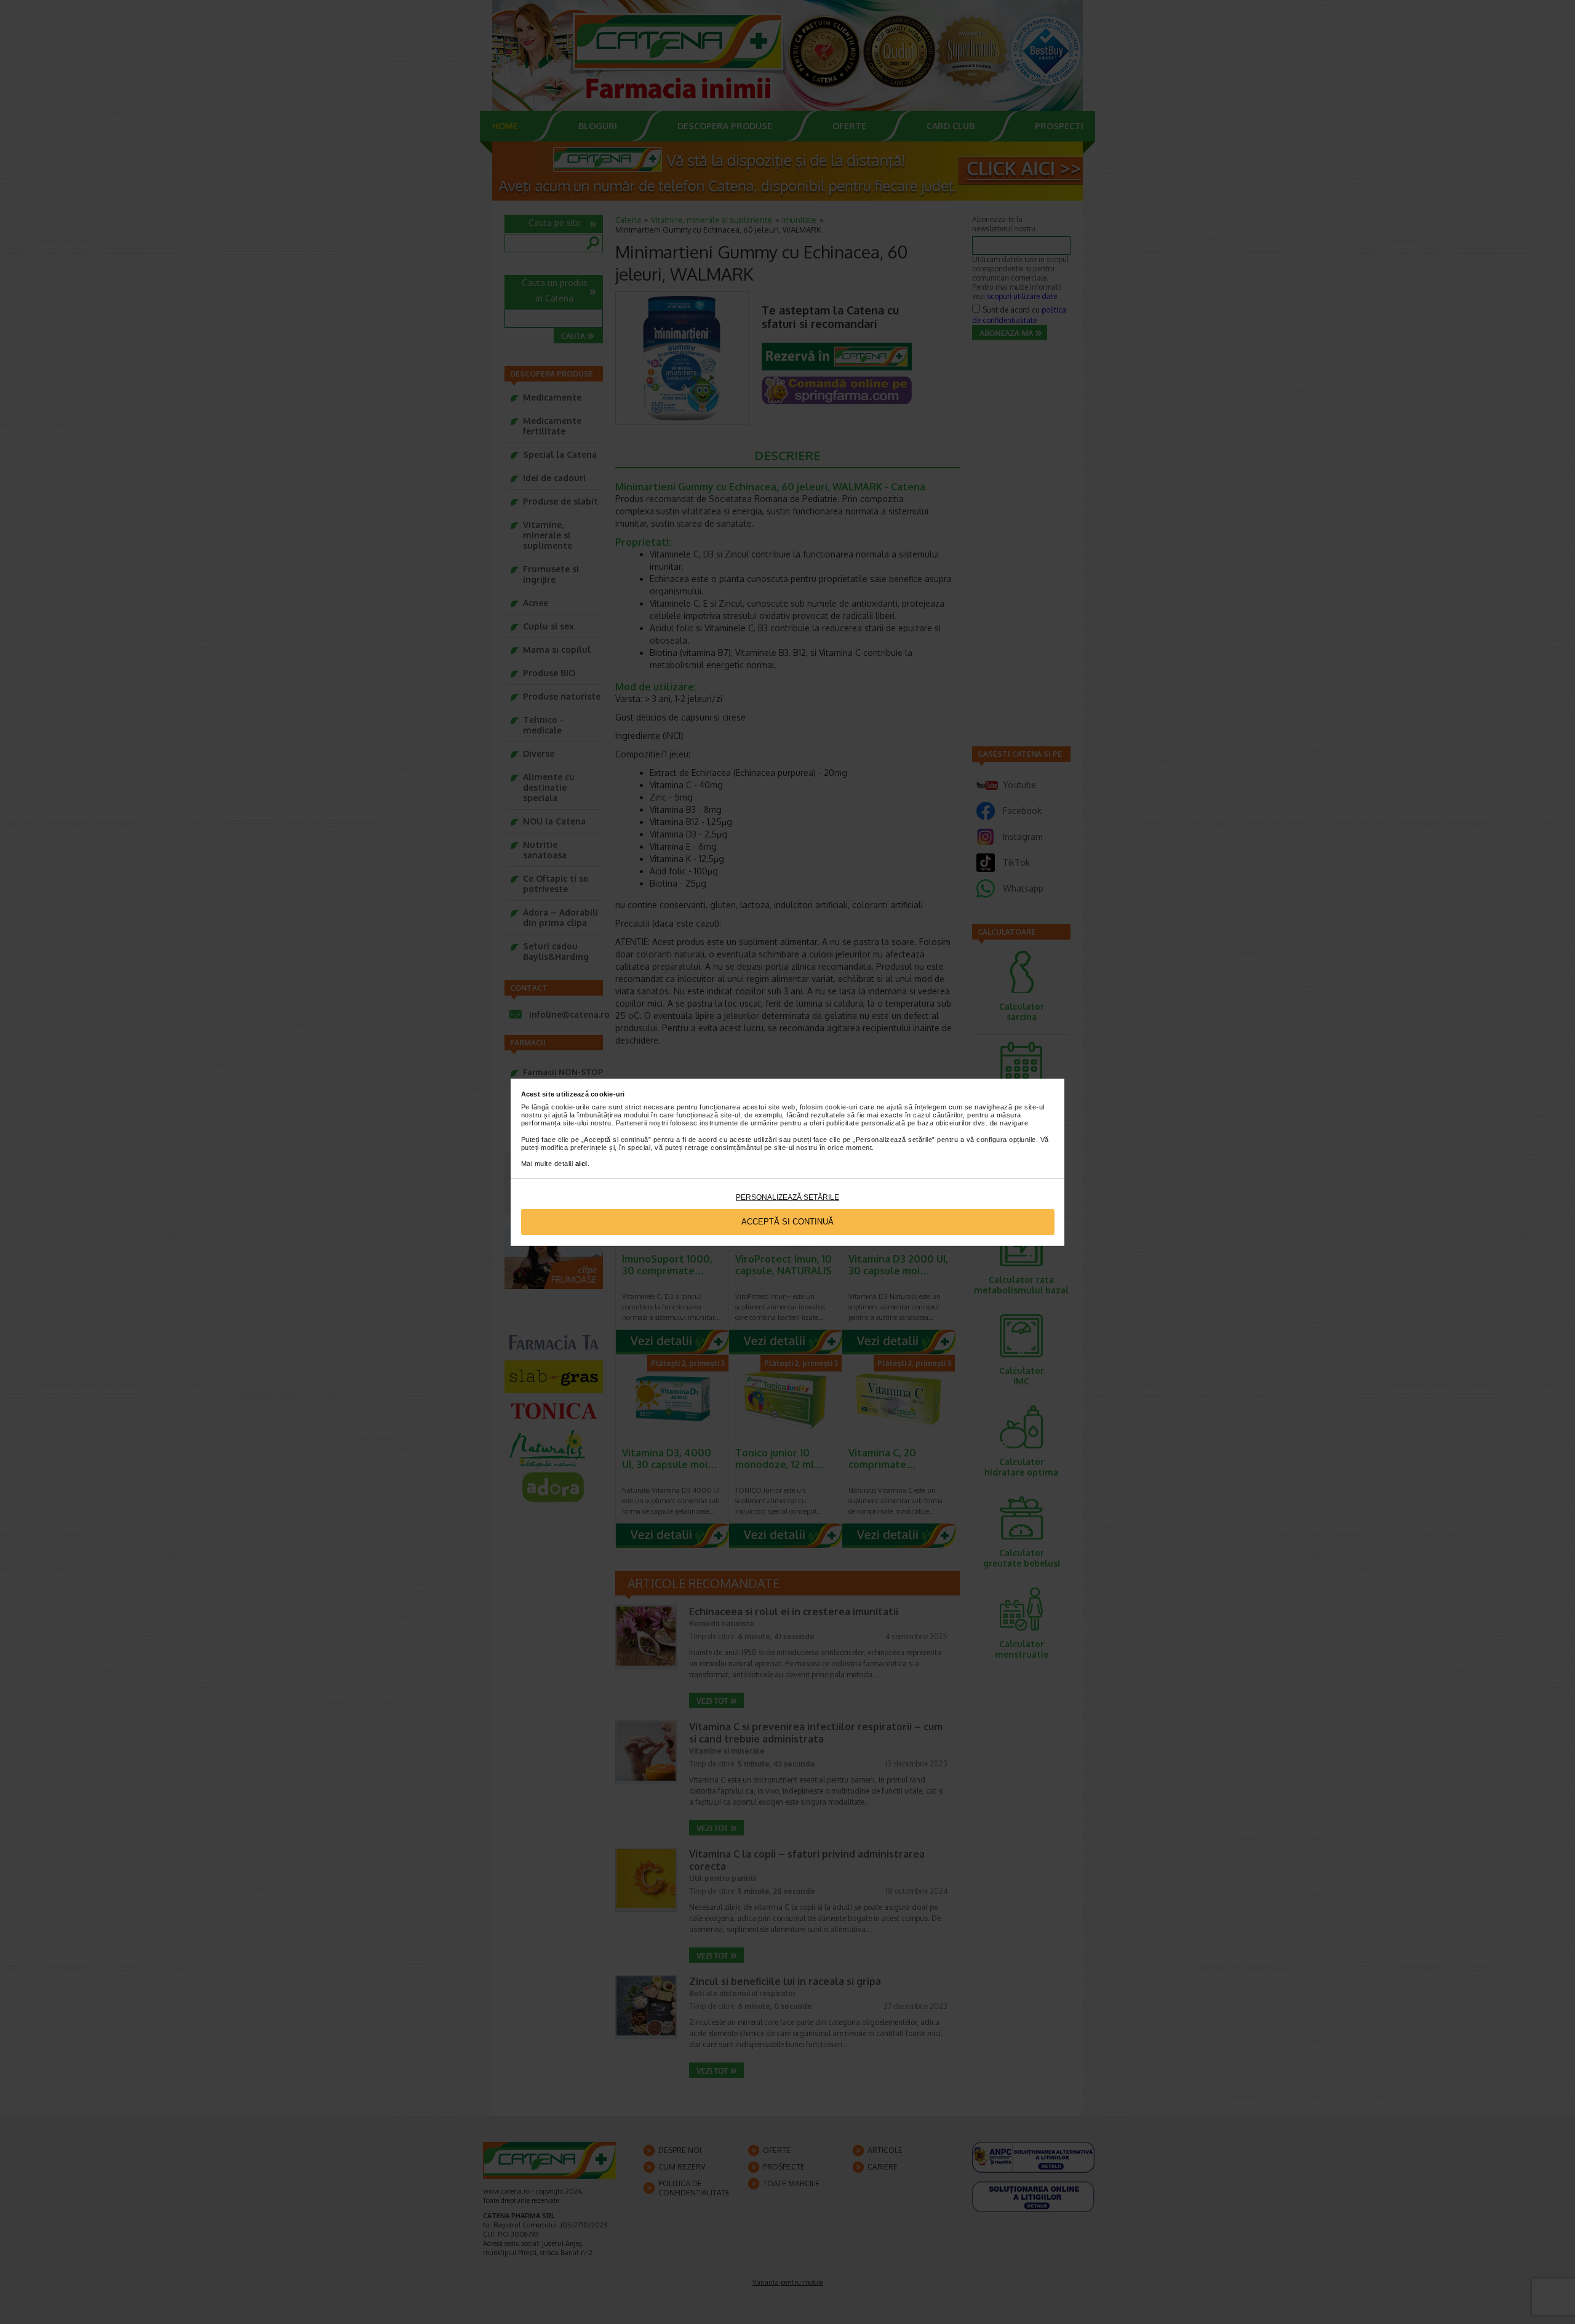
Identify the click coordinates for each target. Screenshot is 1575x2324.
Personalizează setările (787, 1197)
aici (581, 1164)
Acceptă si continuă (787, 1222)
